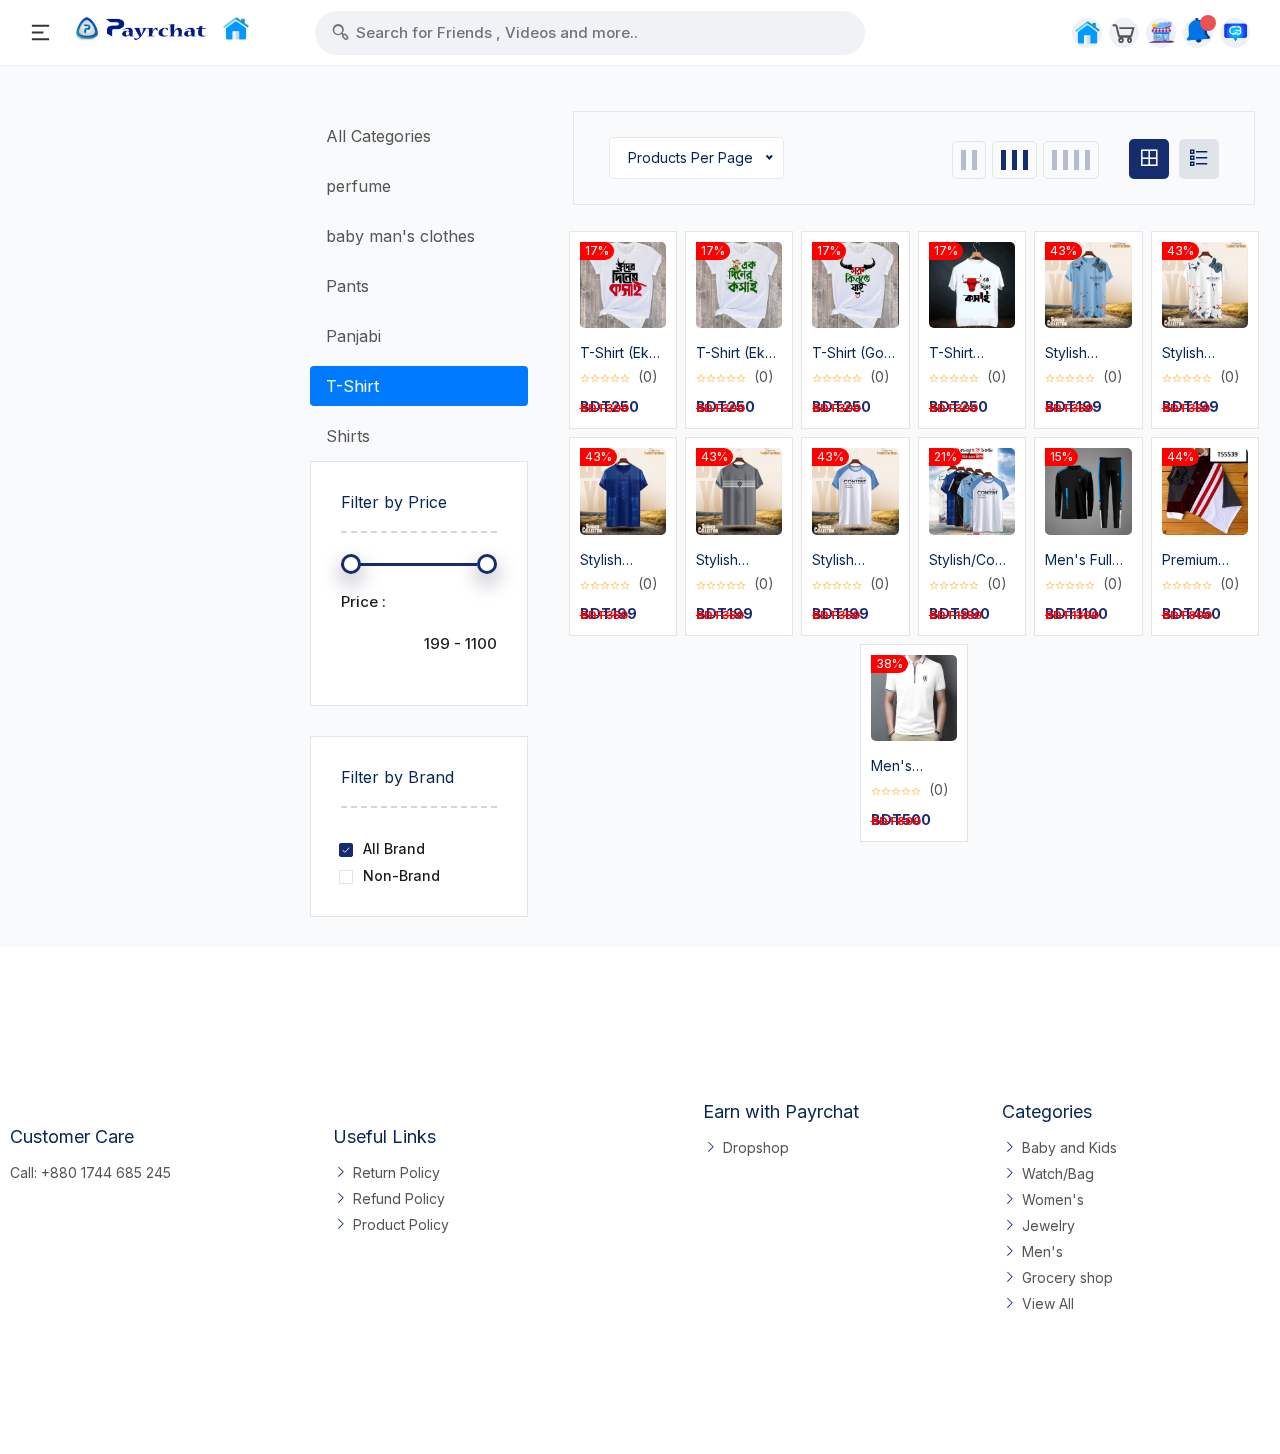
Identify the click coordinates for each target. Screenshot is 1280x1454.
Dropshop (756, 1147)
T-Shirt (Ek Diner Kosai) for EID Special (620, 353)
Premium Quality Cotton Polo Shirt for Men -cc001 (1204, 560)
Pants (347, 286)
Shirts (348, 436)
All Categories (378, 136)
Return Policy (396, 1172)
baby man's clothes (400, 236)
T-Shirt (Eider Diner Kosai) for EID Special (968, 353)
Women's (1053, 1199)
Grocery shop (1067, 1277)
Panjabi (353, 336)
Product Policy (401, 1224)
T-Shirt (352, 386)
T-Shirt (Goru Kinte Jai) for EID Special (854, 353)
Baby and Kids (1069, 1147)
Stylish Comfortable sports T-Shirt (1086, 353)
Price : (363, 601)
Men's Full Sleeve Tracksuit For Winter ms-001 (1087, 560)
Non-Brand (401, 875)
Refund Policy (399, 1198)
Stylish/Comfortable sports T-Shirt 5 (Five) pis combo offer (972, 560)
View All (1048, 1303)
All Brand (394, 848)
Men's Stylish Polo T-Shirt (909, 766)
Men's (1042, 1251)
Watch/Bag (1058, 1173)
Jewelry (1048, 1225)
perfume (358, 186)
